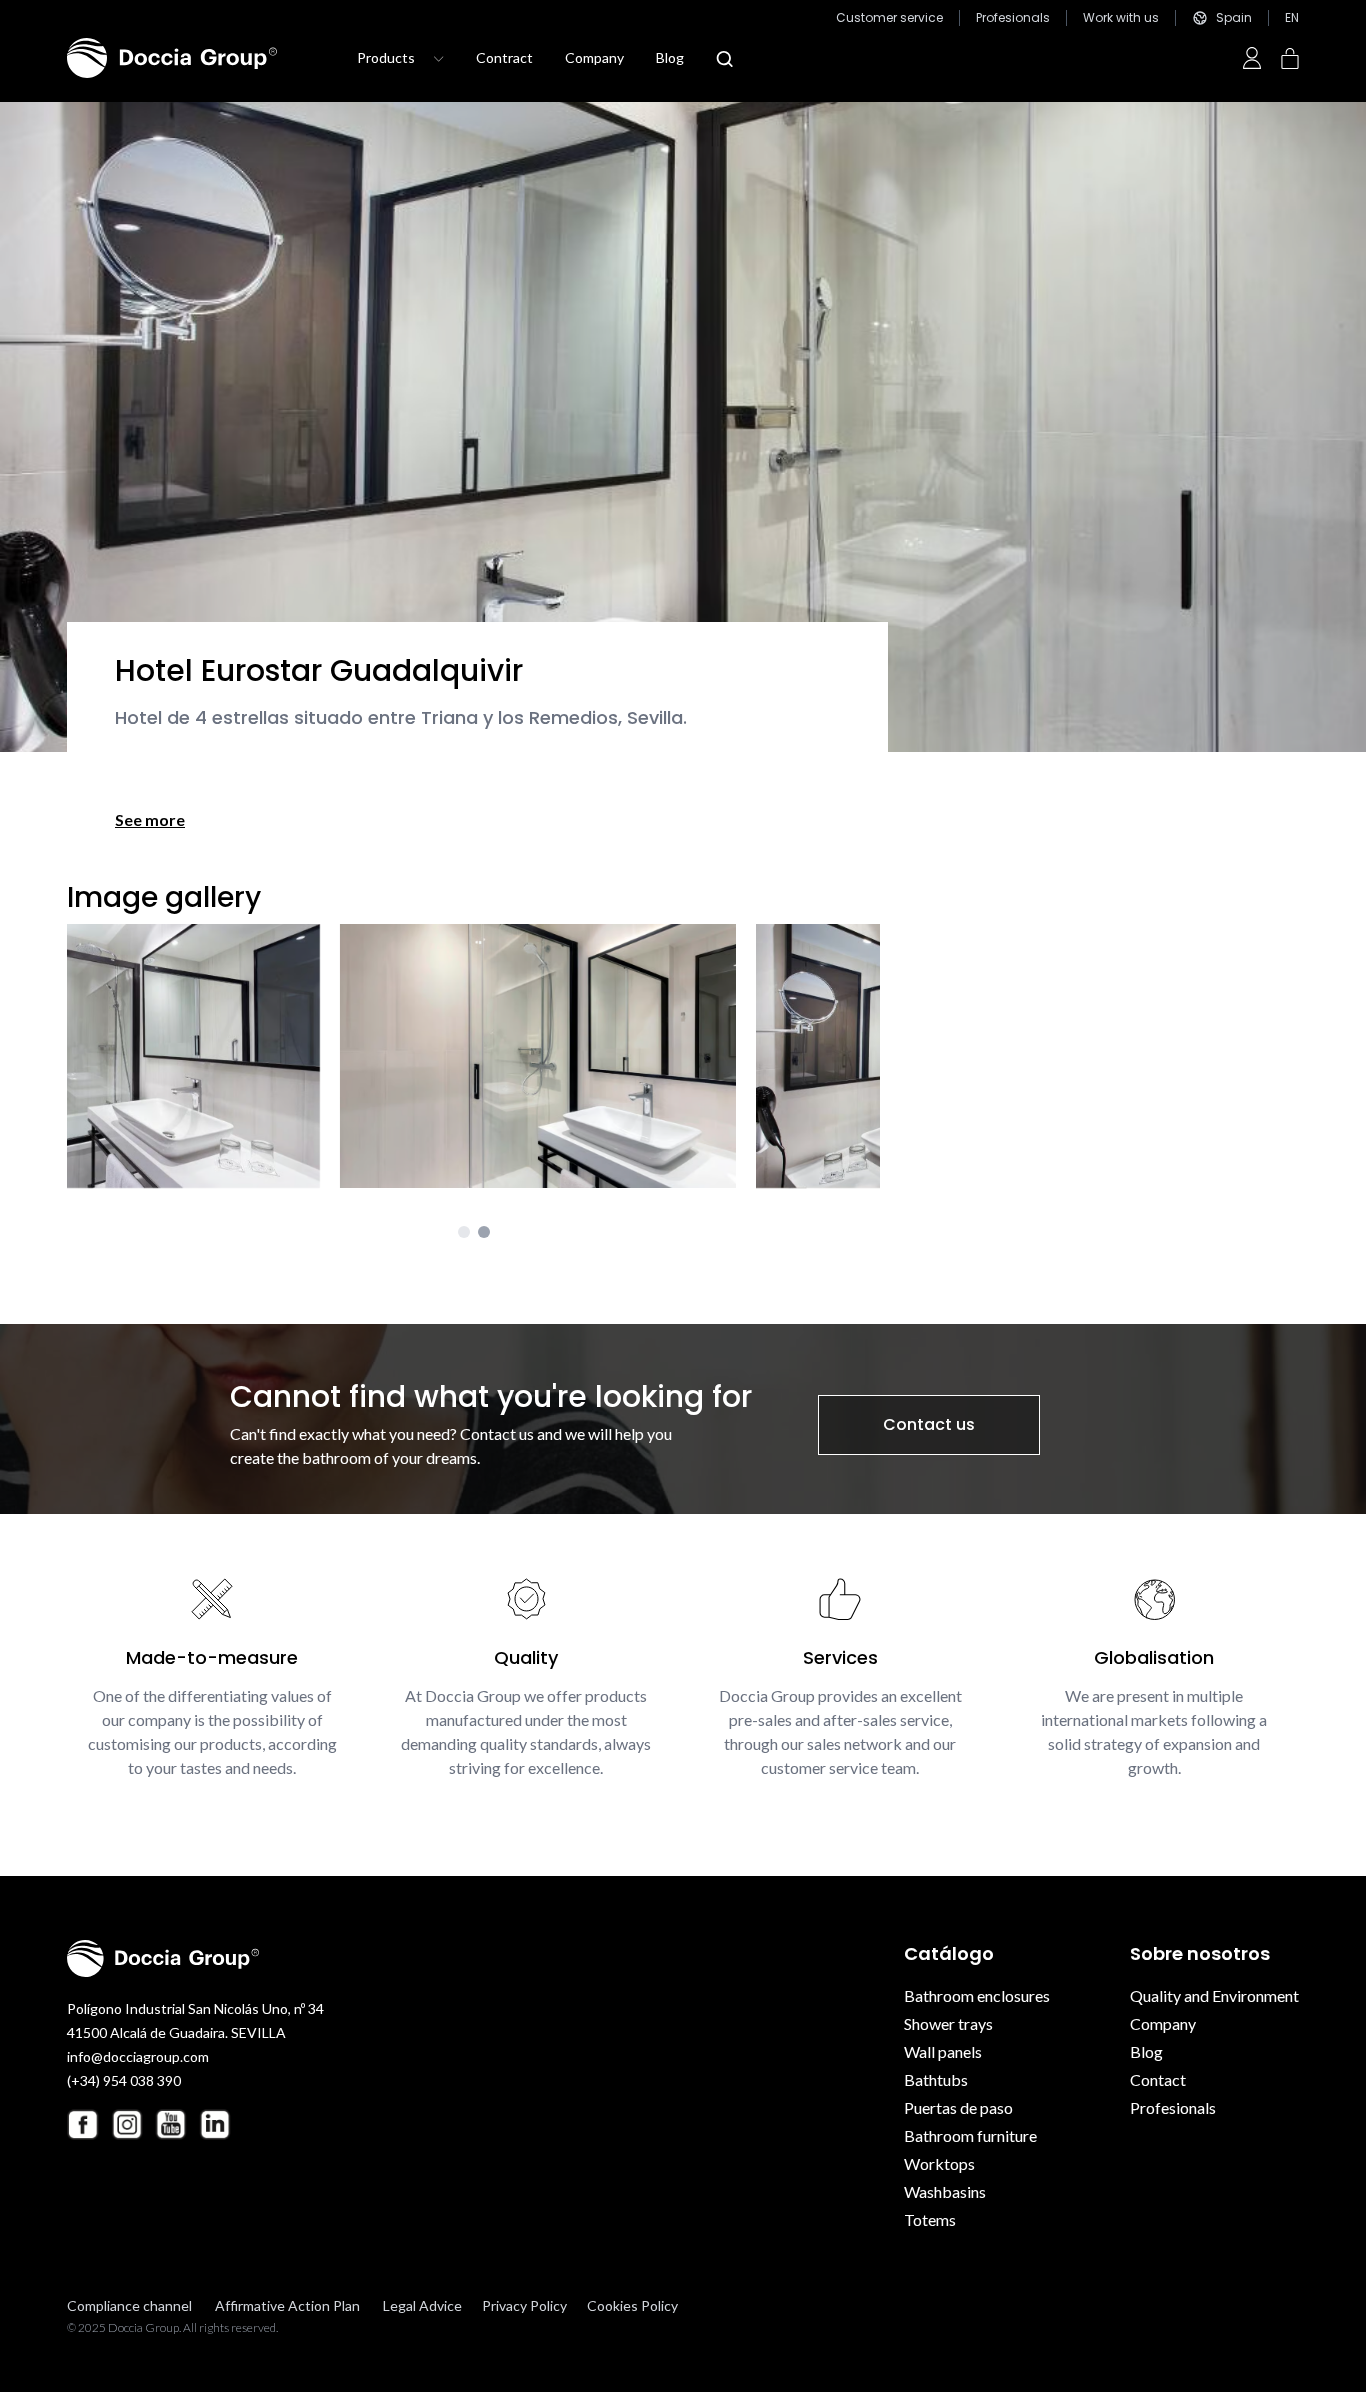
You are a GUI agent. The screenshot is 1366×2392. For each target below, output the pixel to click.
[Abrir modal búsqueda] (724, 59)
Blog (670, 57)
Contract (504, 57)
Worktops (939, 2163)
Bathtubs (936, 2079)
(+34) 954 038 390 (124, 2080)
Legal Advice (422, 2305)
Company (594, 57)
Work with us (1121, 18)
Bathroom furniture (970, 2135)
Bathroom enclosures (977, 1995)
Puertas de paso (958, 2107)
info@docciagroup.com (138, 2056)
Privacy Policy (524, 2305)
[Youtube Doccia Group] (171, 2124)
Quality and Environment (1214, 1995)
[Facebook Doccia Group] (83, 2124)
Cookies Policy (632, 2305)
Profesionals (1013, 18)
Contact (1158, 2079)
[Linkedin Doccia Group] (215, 2124)
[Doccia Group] (172, 58)
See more (150, 819)
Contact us (929, 1424)
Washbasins (945, 2191)
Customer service (889, 18)
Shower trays (948, 2023)
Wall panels (943, 2051)
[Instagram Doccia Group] (127, 2124)
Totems (930, 2219)
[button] (464, 1232)
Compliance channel (129, 2305)
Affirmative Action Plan (287, 2305)
